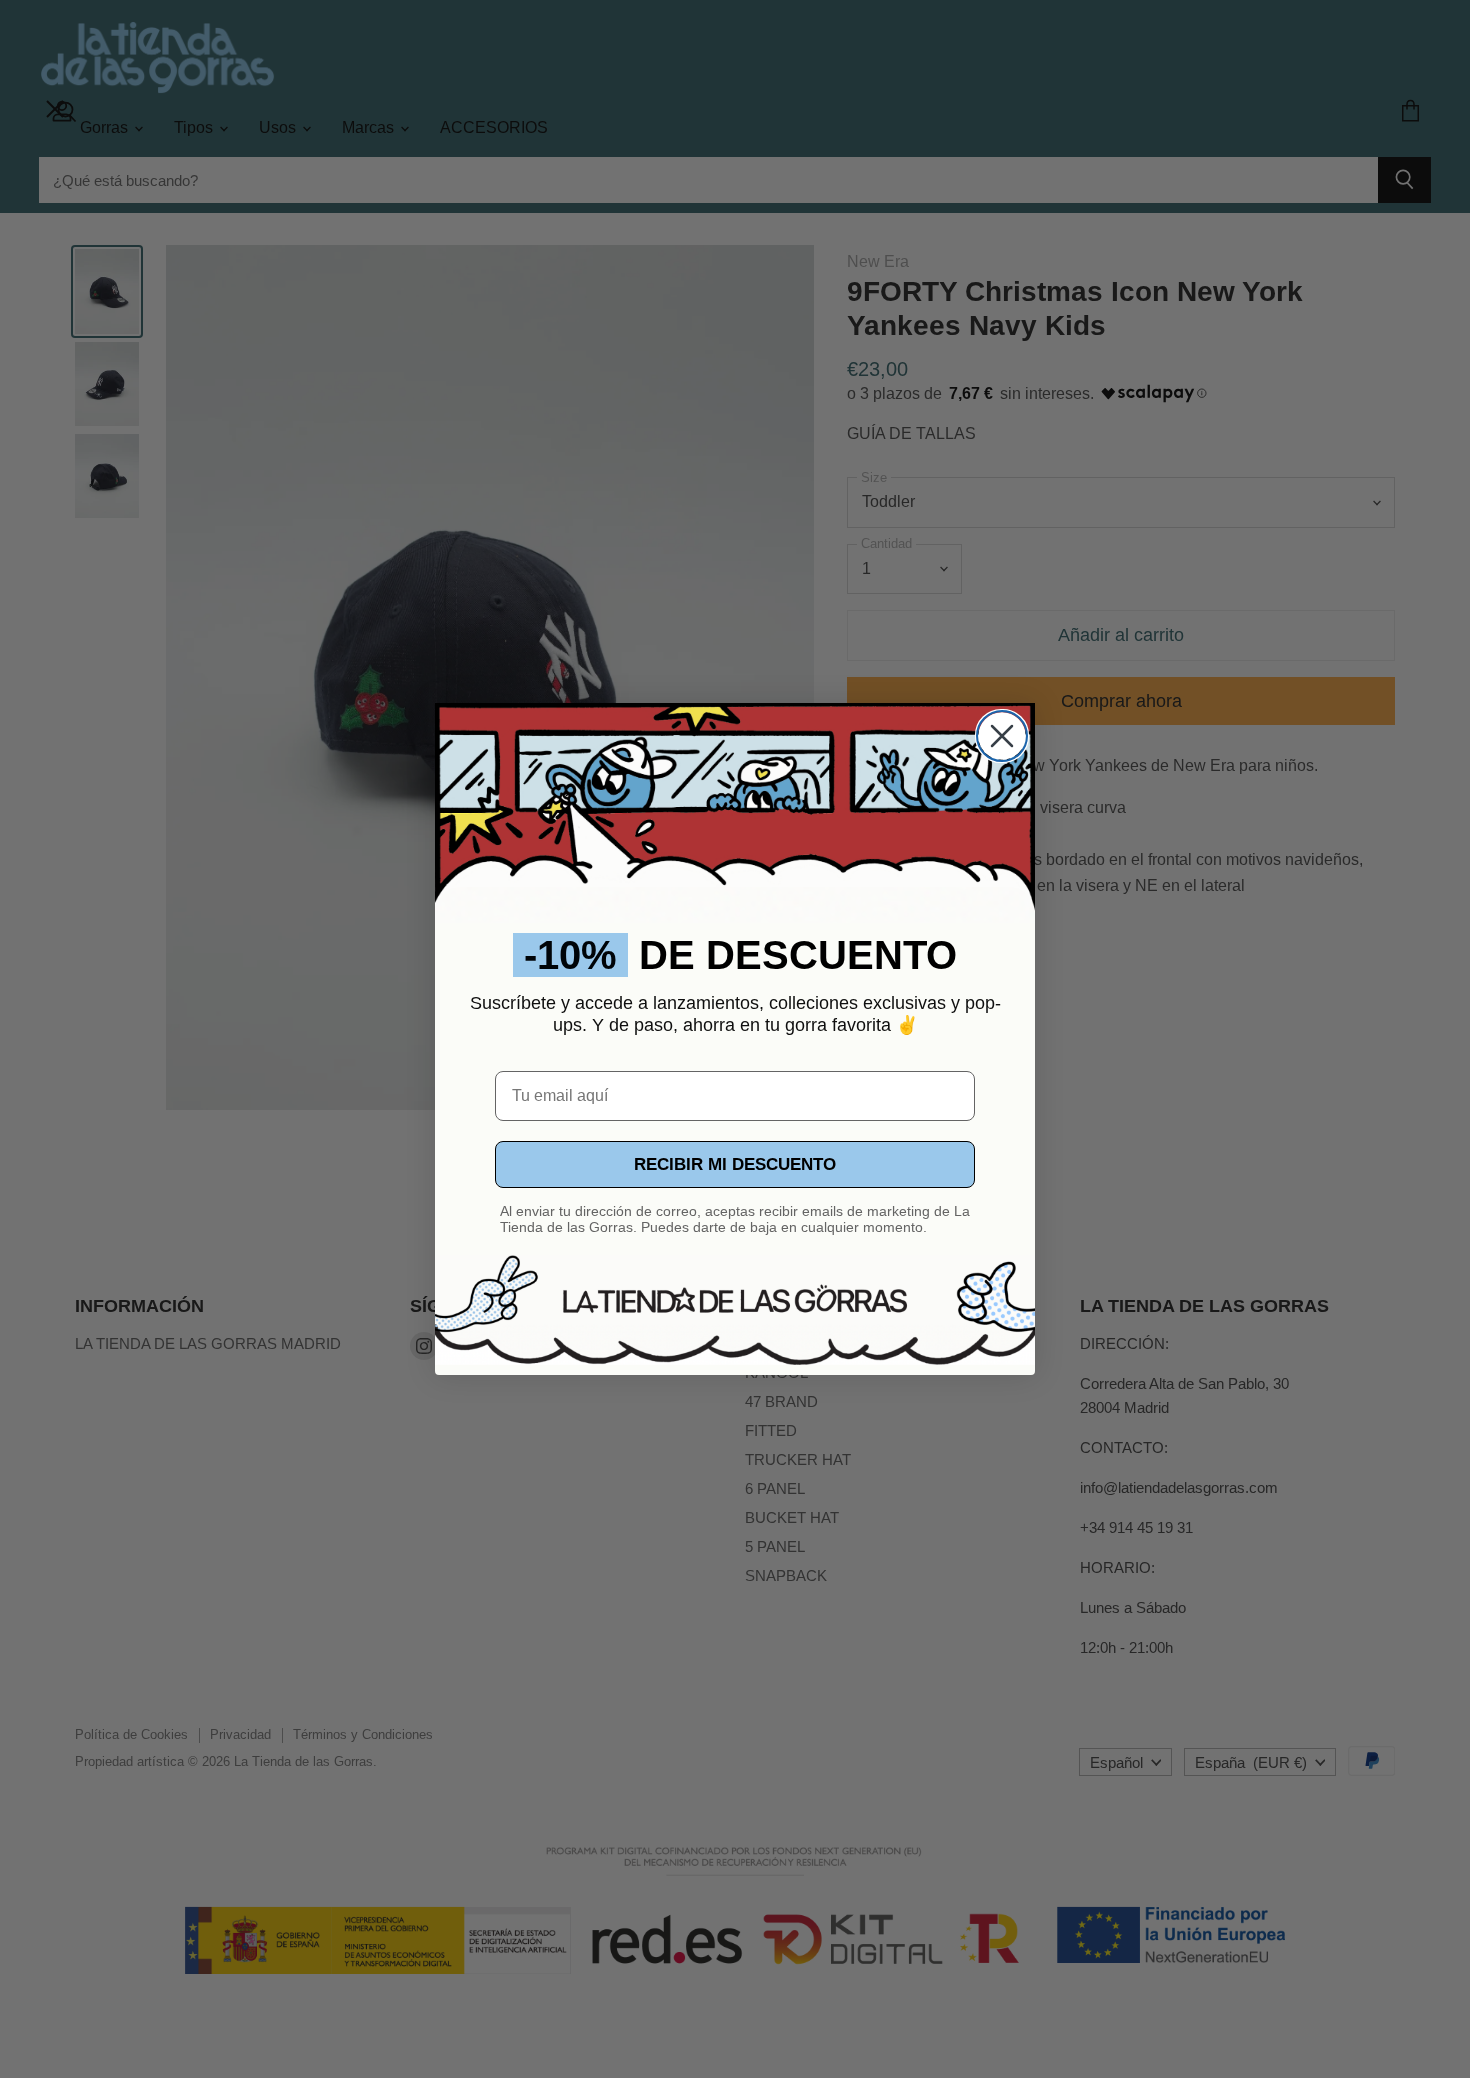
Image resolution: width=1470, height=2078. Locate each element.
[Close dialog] (1002, 736)
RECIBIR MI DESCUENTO (735, 1164)
